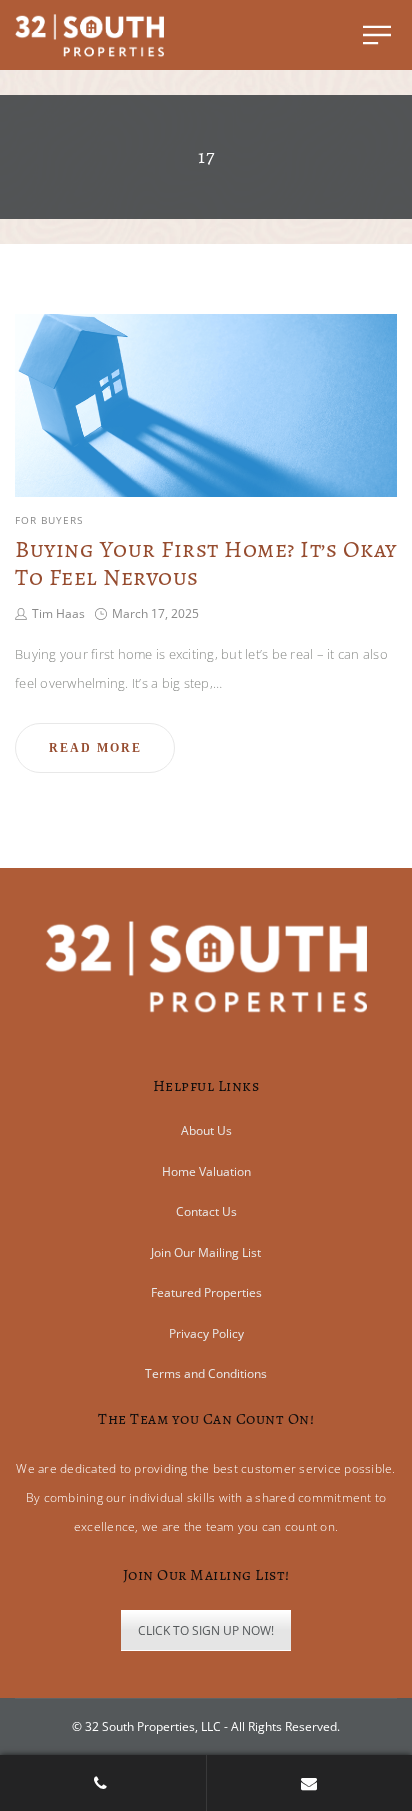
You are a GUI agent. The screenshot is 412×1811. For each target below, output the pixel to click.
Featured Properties (206, 1292)
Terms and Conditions (206, 1373)
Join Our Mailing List (206, 1252)
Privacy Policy (206, 1333)
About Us (206, 1130)
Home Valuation (206, 1171)
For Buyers (49, 520)
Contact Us (206, 1211)
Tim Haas (58, 613)
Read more (95, 748)
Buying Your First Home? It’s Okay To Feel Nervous (206, 563)
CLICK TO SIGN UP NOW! (206, 1630)
